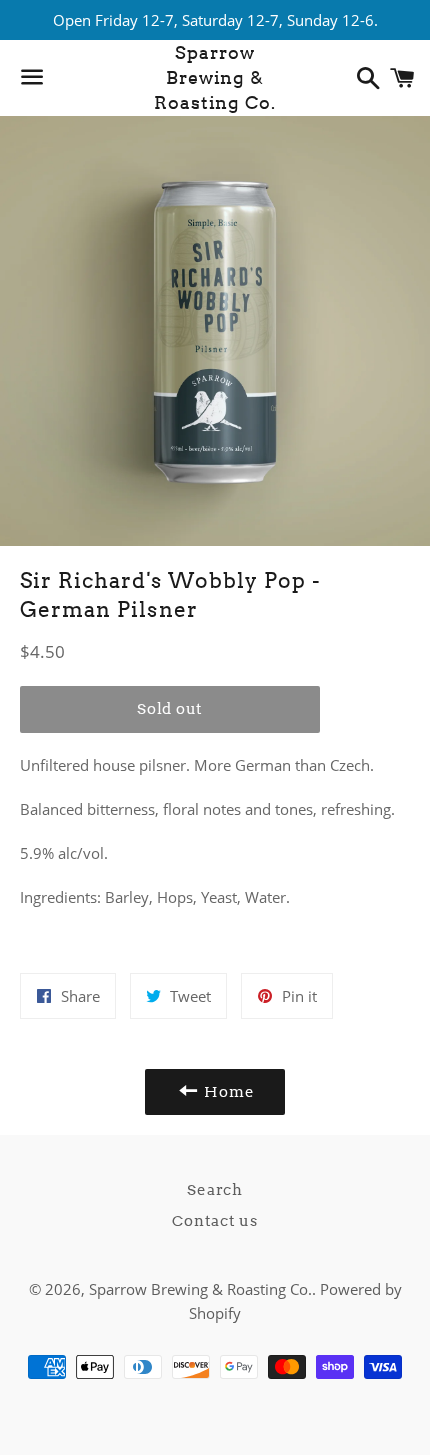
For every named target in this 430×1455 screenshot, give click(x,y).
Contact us (215, 1221)
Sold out (170, 709)
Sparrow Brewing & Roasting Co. (215, 77)
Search (215, 1190)
